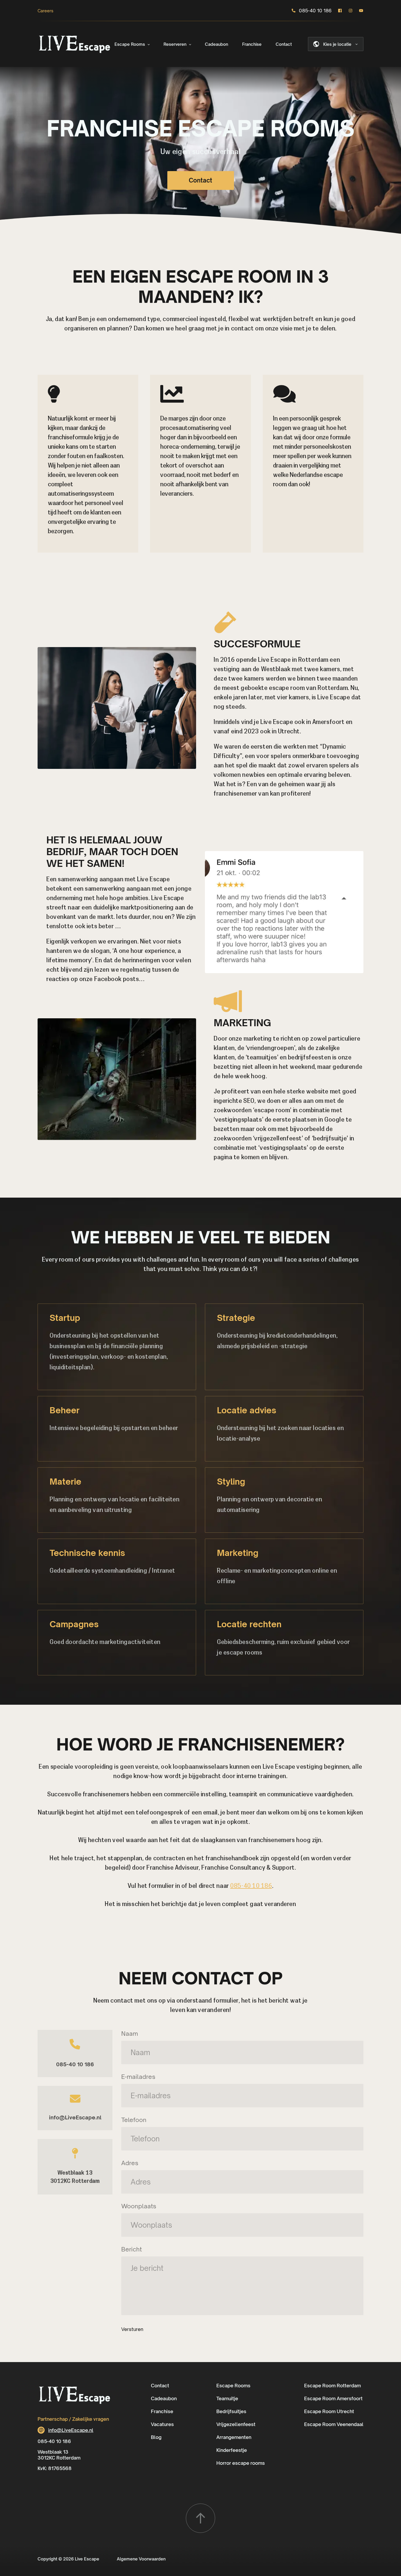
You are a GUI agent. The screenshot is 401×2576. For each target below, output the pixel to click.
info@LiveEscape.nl (75, 2117)
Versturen (132, 2329)
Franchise (252, 44)
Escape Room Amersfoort (333, 2398)
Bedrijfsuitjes (231, 2411)
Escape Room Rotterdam (332, 2386)
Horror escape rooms (241, 2463)
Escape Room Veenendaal (334, 2424)
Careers (46, 11)
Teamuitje (227, 2398)
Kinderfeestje (232, 2450)
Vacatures (162, 2424)
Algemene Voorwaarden (141, 2559)
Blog (156, 2437)
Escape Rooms (130, 44)
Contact (284, 44)
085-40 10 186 (315, 11)
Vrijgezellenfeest (236, 2424)
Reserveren (175, 44)
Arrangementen (234, 2437)
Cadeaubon (216, 44)
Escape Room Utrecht (329, 2411)
